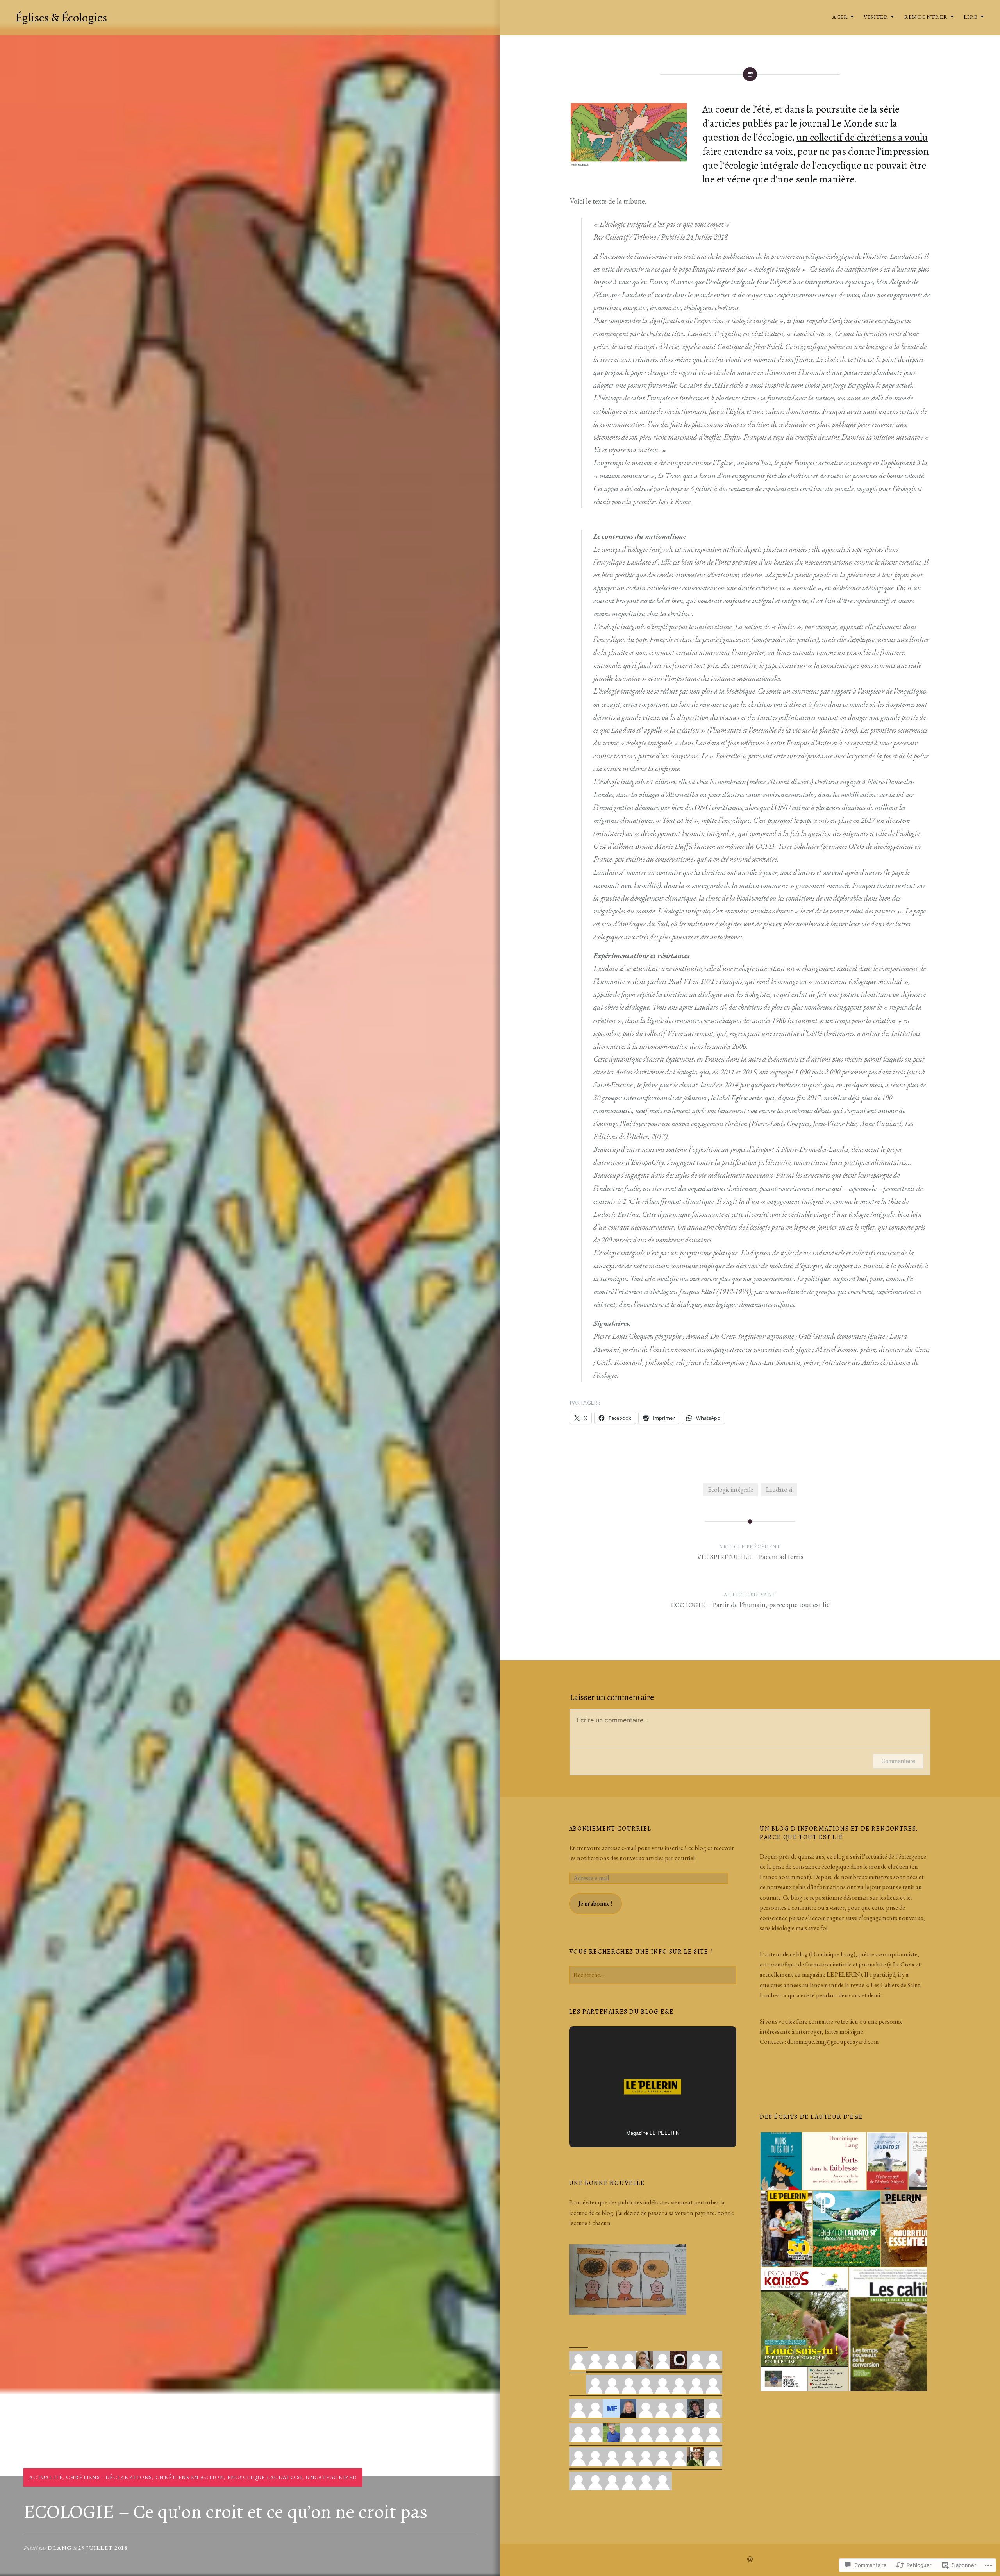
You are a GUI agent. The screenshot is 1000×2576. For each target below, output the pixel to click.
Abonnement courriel (610, 1829)
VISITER (876, 17)
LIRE (971, 17)
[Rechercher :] (653, 1975)
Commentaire (898, 1761)
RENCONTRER (926, 17)
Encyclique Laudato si (265, 2477)
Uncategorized (331, 2477)
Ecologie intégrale (730, 1490)
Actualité (46, 2477)
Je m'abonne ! (595, 1903)
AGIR (840, 17)
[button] (781, 2161)
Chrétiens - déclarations (109, 2477)
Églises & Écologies (61, 18)
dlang (60, 2548)
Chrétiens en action (190, 2477)
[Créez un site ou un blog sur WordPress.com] (750, 2560)
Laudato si (779, 1490)
